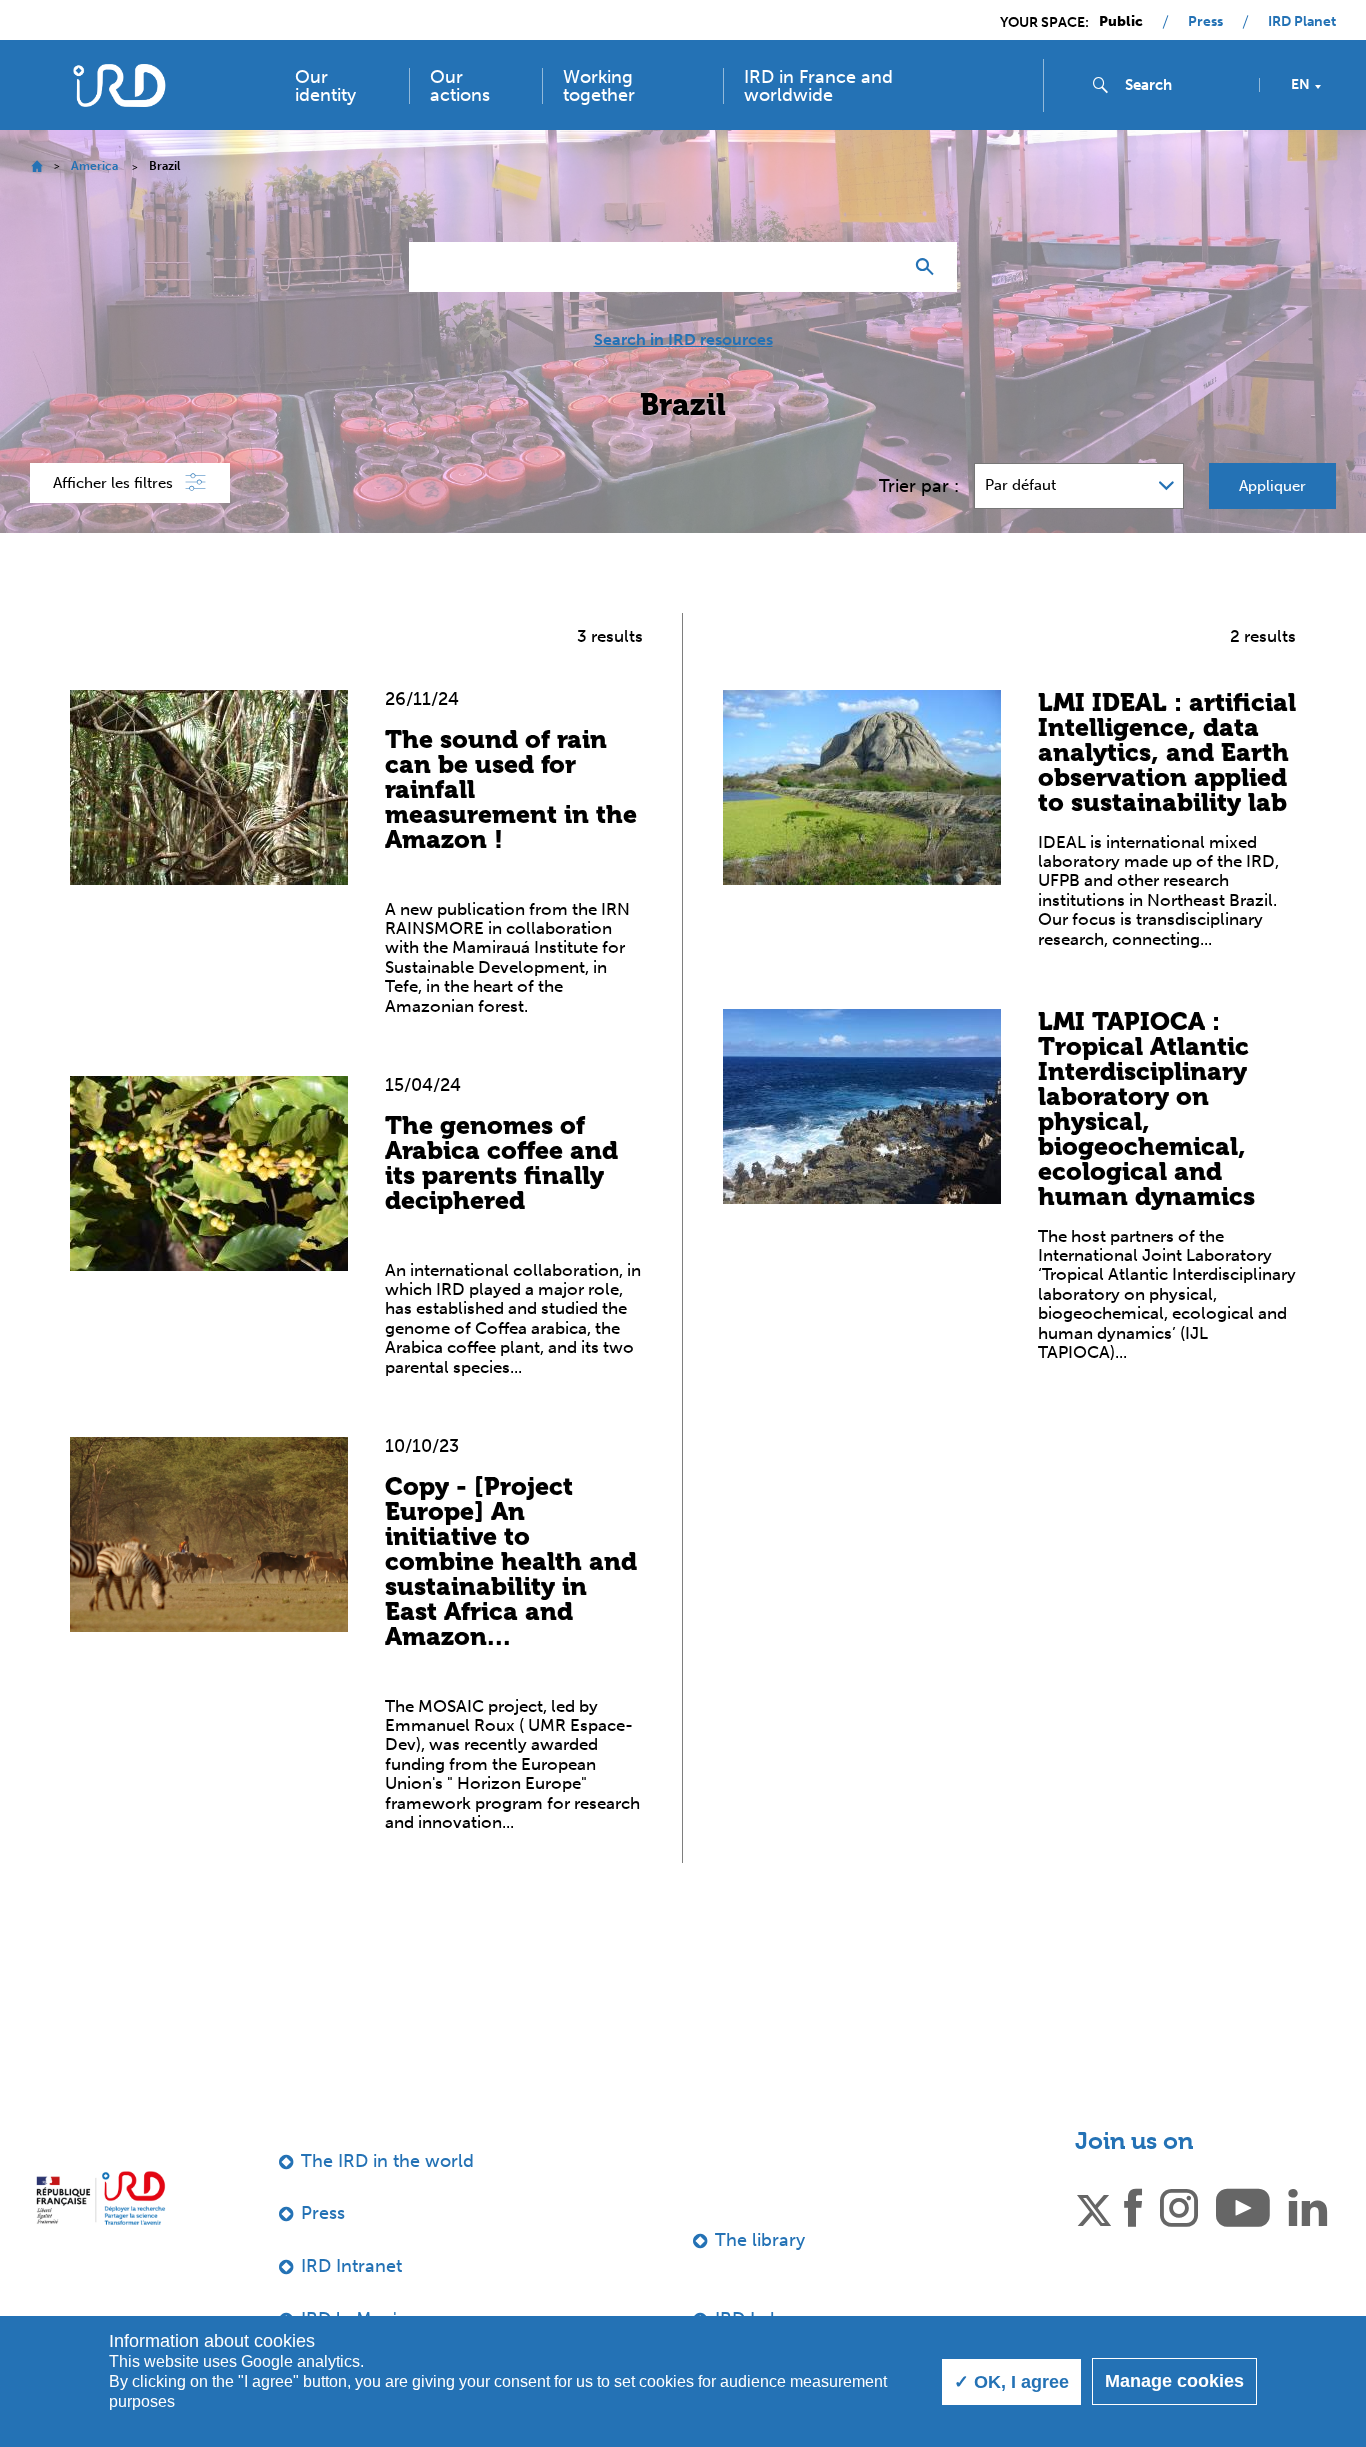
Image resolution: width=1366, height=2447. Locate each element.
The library (760, 2240)
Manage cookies (1174, 2381)
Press (1205, 22)
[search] (1184, 85)
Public (1121, 22)
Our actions (460, 86)
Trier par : (919, 486)
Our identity (325, 86)
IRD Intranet (351, 2266)
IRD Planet (1302, 22)
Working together (599, 86)
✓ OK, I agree (1011, 2382)
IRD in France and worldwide (818, 86)
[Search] (929, 267)
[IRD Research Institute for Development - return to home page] (100, 2198)
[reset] (879, 267)
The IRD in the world (387, 2161)
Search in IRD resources (683, 340)
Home (36, 166)
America (94, 166)
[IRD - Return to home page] (118, 85)
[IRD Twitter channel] (1094, 2207)
